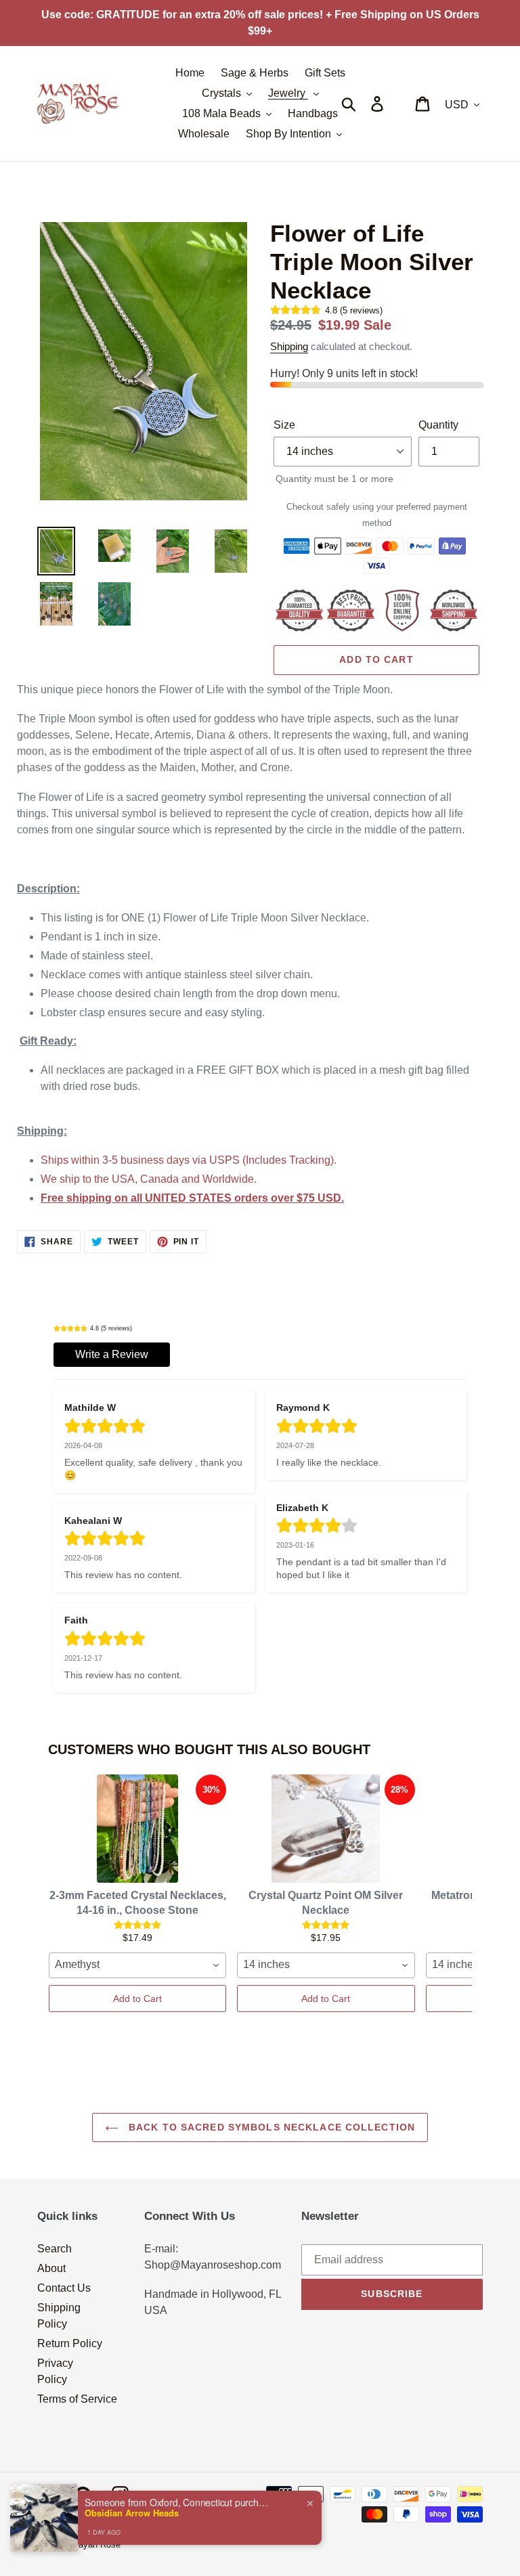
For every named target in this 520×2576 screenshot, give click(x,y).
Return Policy (70, 2343)
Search (55, 2249)
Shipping (289, 346)
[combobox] (137, 1965)
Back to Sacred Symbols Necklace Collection (270, 2127)
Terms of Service (77, 2399)
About (51, 2268)
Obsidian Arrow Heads (132, 2513)
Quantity (438, 425)
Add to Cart (137, 1999)
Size (284, 425)
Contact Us (64, 2288)
